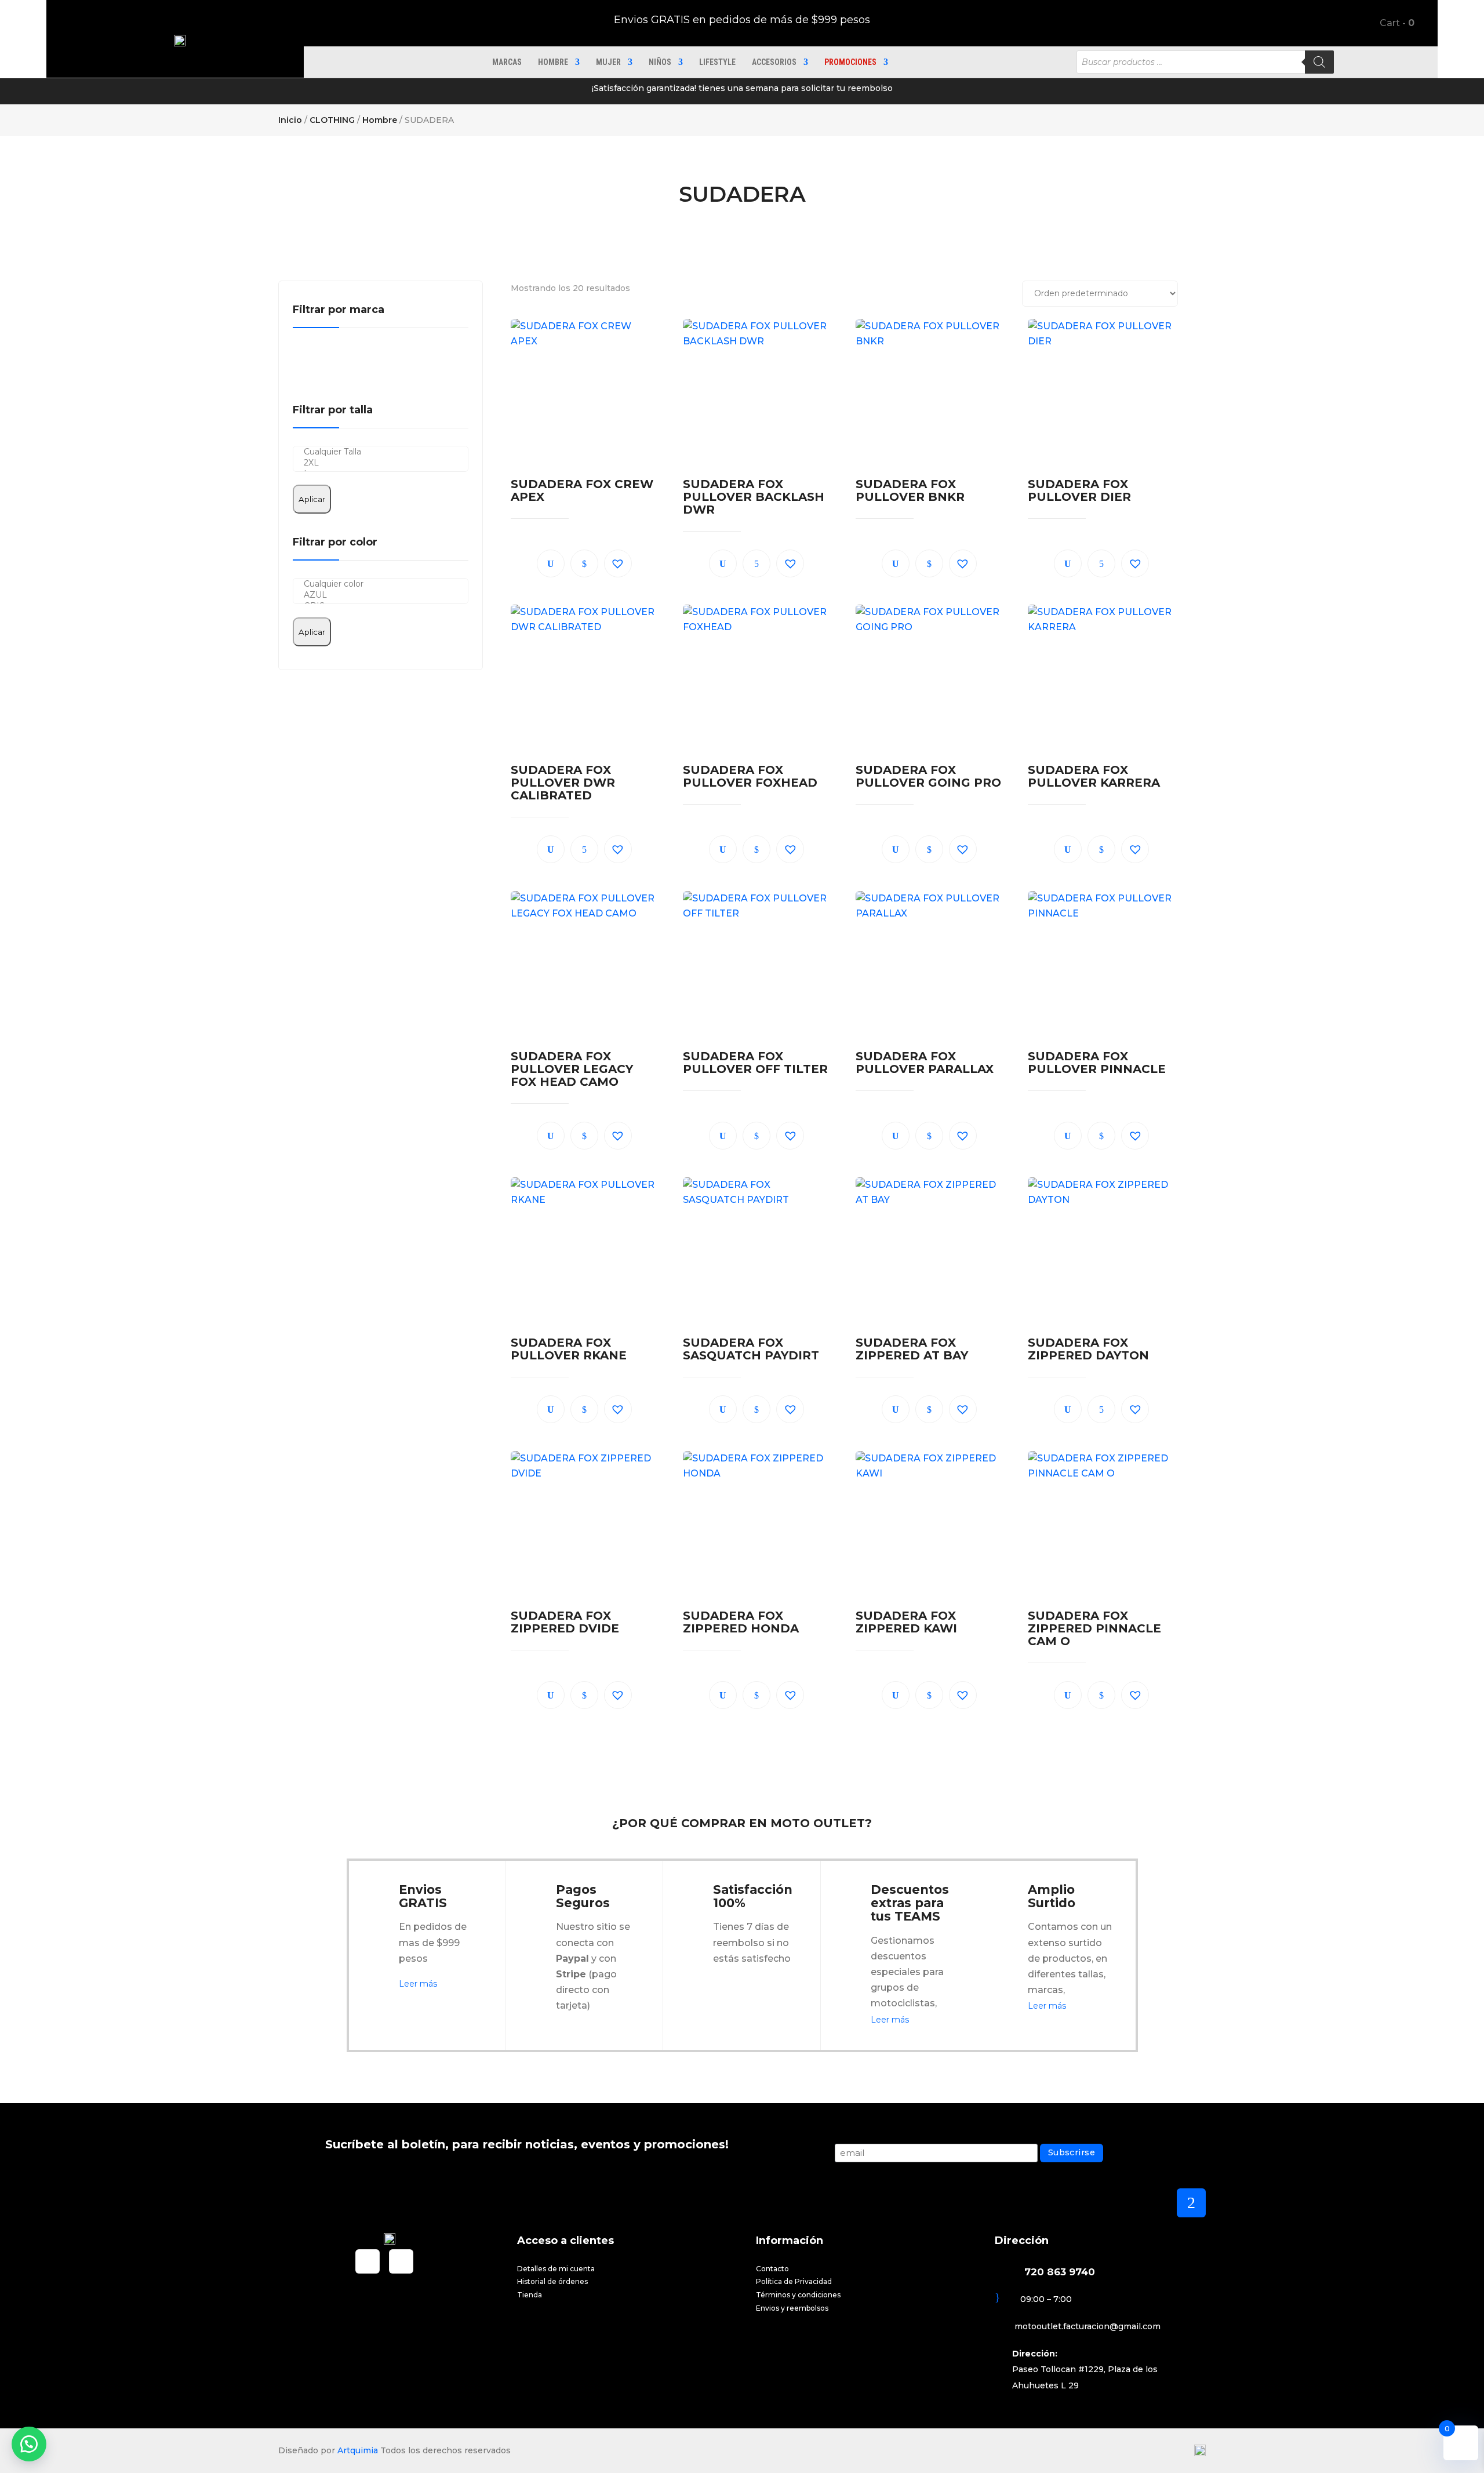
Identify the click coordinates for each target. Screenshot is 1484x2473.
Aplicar (312, 499)
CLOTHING (332, 120)
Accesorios (774, 62)
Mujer (608, 62)
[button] (618, 563)
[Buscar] (1319, 62)
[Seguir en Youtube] (401, 2261)
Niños (660, 62)
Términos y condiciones (798, 2295)
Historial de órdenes (552, 2281)
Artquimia (358, 2450)
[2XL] (381, 463)
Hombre (553, 62)
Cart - (1396, 23)
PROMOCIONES (850, 62)
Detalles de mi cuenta (556, 2269)
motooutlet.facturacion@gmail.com (1087, 2326)
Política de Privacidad (794, 2281)
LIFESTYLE (717, 62)
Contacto (772, 2269)
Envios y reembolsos (792, 2308)
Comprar (584, 563)
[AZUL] (381, 595)
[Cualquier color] (381, 584)
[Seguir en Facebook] (368, 2261)
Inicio (290, 120)
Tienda (530, 2295)
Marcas (507, 62)
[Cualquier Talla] (381, 452)
